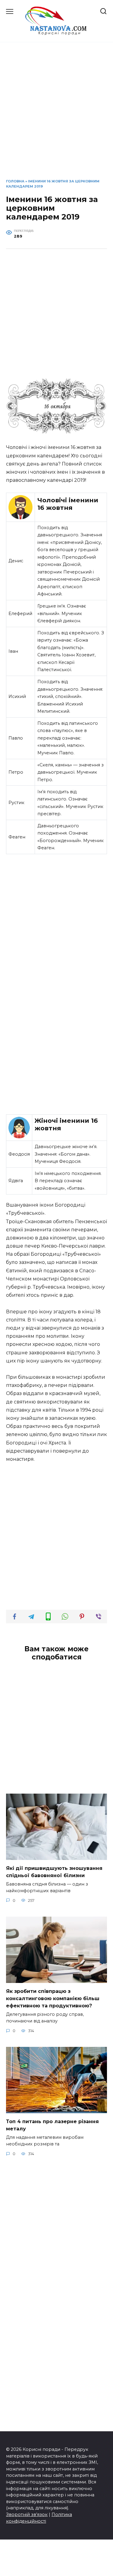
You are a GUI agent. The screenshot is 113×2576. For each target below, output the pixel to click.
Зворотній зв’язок (27, 2514)
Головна (15, 181)
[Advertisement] (56, 115)
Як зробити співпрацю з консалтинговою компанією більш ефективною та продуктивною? (53, 1998)
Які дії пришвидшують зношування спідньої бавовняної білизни (54, 1872)
